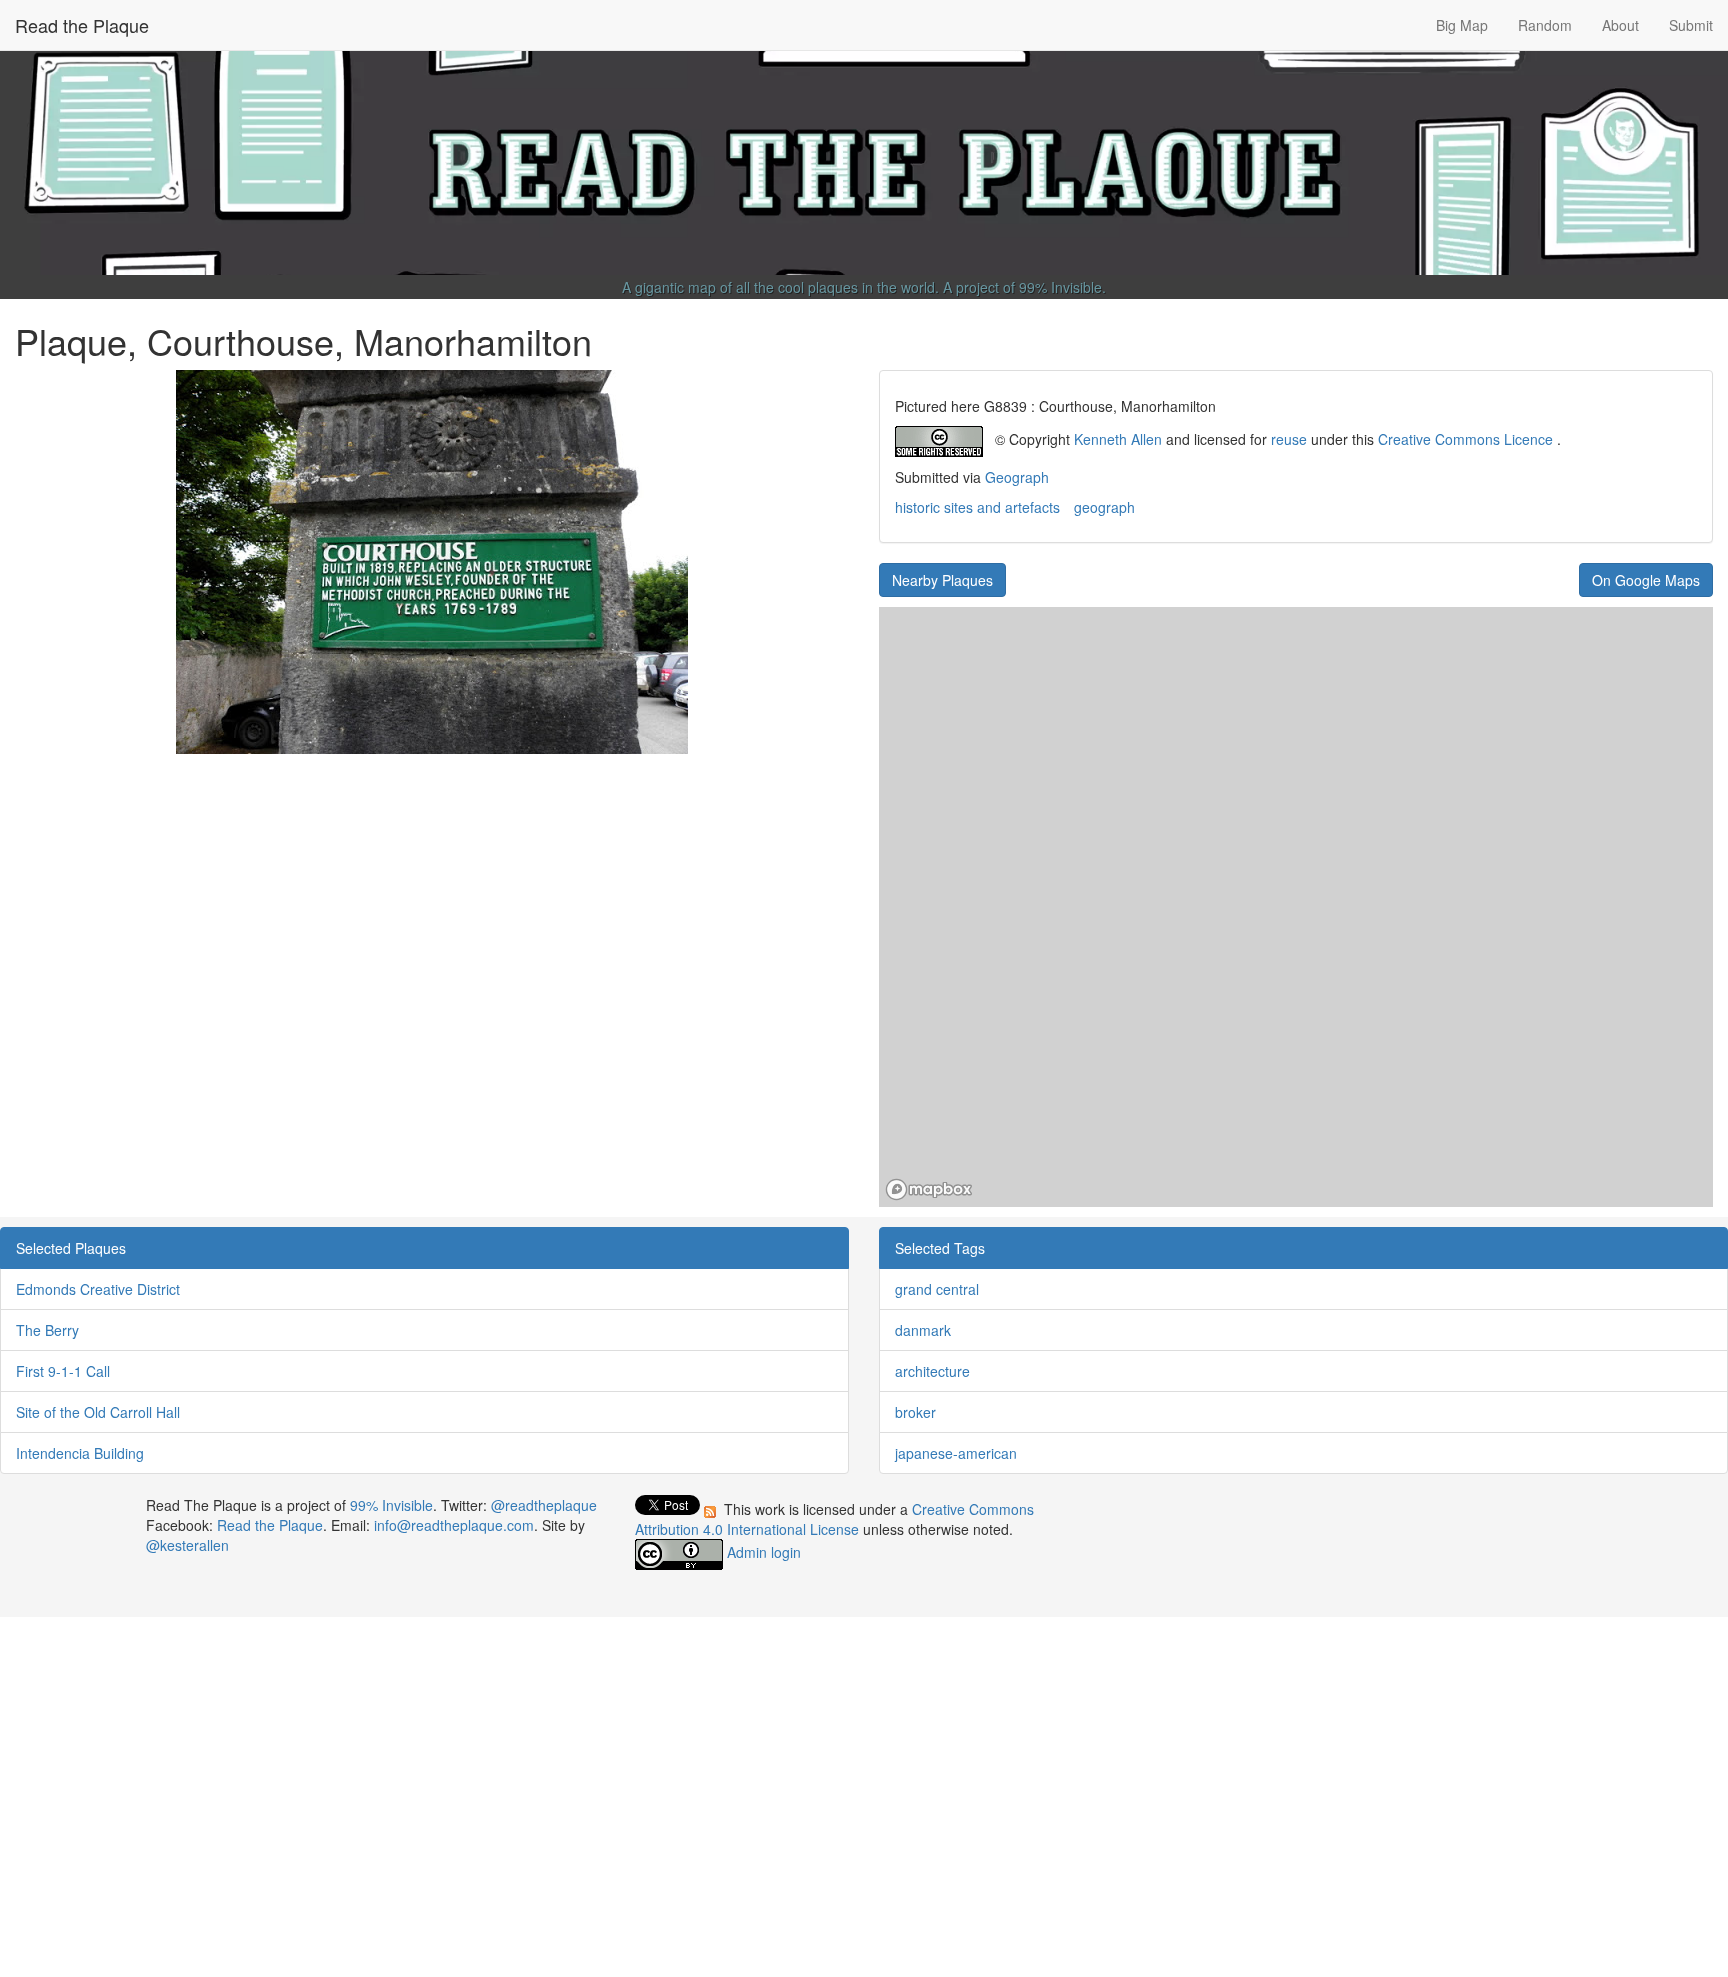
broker (915, 1412)
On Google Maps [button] (1646, 580)
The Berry (47, 1330)
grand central (937, 1289)
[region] (1296, 907)
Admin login (764, 1552)
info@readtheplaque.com (454, 1525)
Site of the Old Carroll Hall (98, 1412)
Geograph (1017, 477)
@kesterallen (187, 1545)
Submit (1691, 25)
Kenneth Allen (1118, 439)
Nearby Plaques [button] (942, 580)
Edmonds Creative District (98, 1289)
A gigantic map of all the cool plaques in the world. (780, 287)
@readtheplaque (544, 1505)
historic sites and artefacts (977, 507)
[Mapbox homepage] (929, 1189)
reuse (1289, 439)
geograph (1104, 507)
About (1620, 25)
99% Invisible (1060, 287)
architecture (932, 1371)
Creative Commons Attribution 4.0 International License (834, 1519)
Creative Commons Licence (1465, 439)
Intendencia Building (80, 1453)
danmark (923, 1330)
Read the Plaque (82, 25)
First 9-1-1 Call (63, 1371)
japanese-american (956, 1453)
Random (1545, 25)
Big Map (1462, 25)
